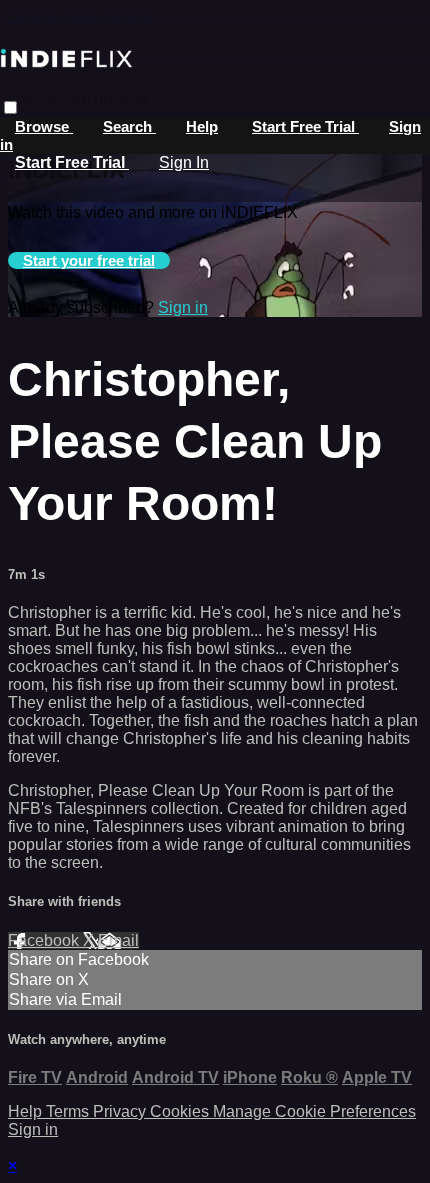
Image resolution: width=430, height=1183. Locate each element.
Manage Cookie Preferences (314, 1111)
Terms (69, 1111)
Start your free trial (89, 260)
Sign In (184, 162)
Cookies (181, 1111)
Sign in (183, 307)
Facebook (45, 940)
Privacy (121, 1111)
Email (118, 940)
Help (202, 126)
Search (129, 126)
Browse (44, 126)
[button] (10, 107)
